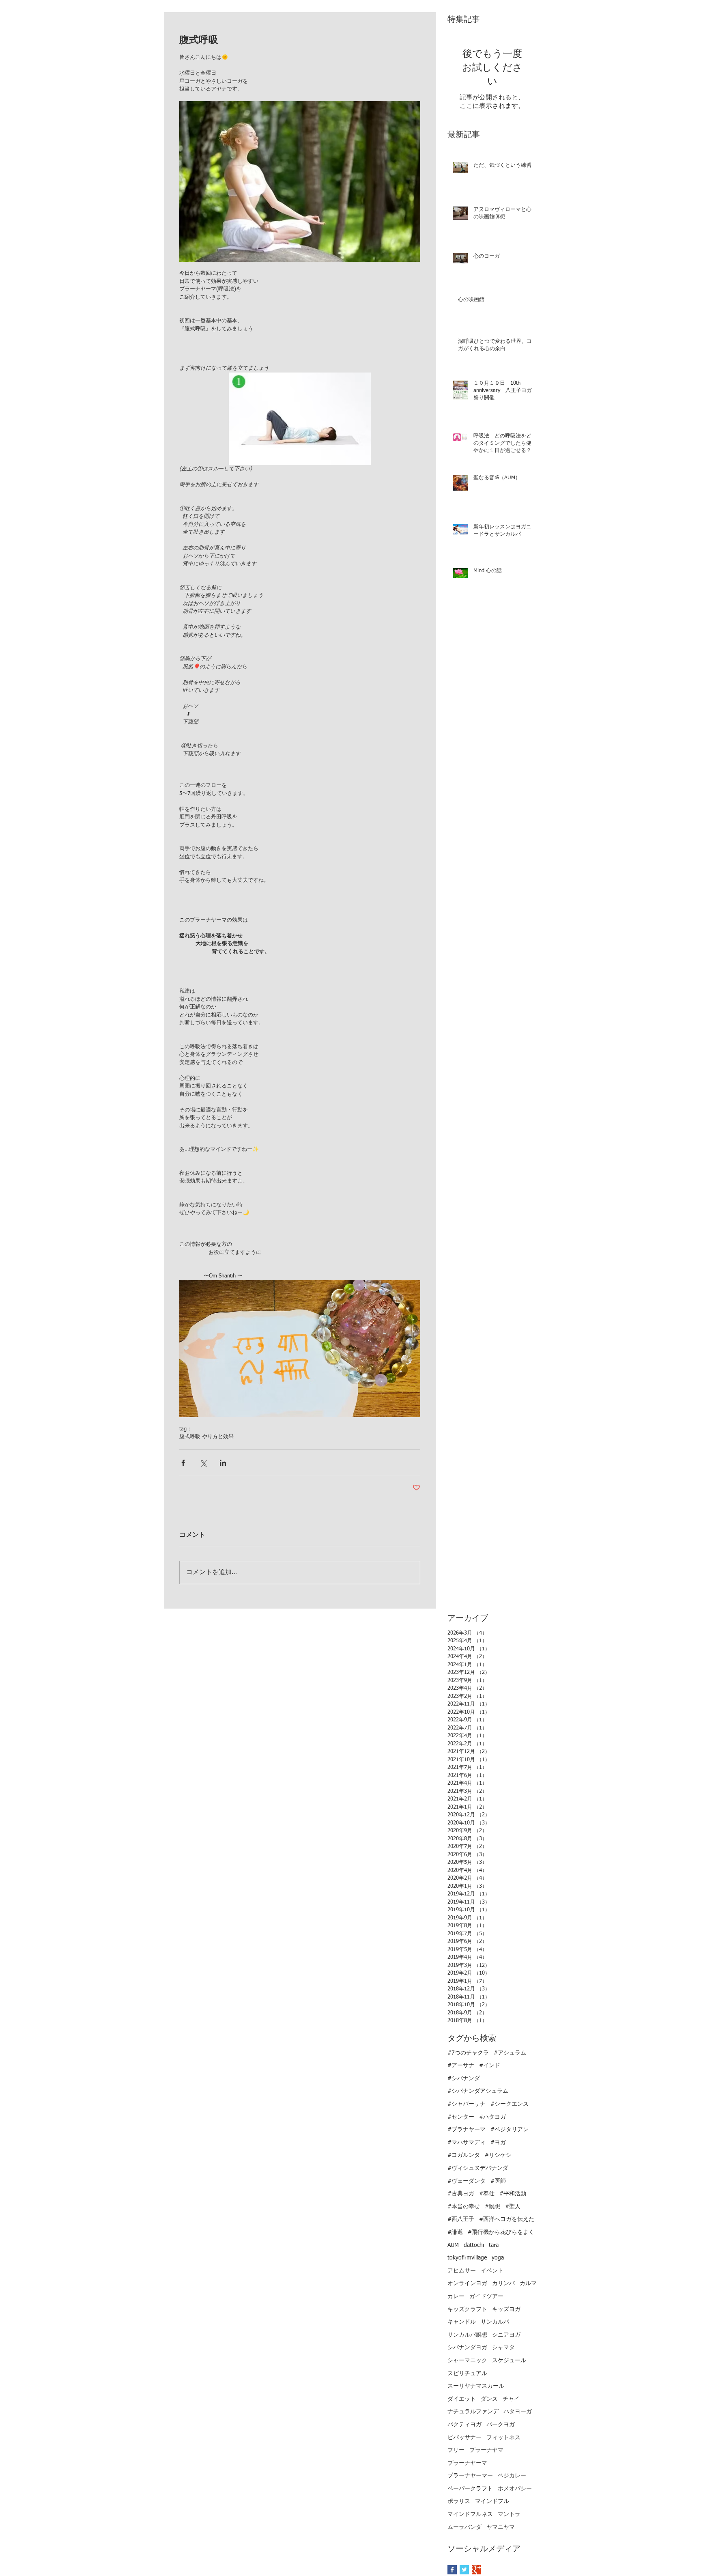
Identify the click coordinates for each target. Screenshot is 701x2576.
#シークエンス (510, 2104)
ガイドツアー (486, 2296)
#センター (461, 2117)
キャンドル (462, 2322)
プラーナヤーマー (470, 2476)
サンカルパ (495, 2322)
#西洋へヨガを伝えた (507, 2219)
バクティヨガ (464, 2425)
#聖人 (513, 2207)
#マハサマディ (467, 2143)
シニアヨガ (506, 2335)
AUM (453, 2245)
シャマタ (503, 2348)
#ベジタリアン (510, 2130)
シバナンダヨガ (467, 2348)
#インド (490, 2066)
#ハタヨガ (492, 2117)
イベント (492, 2271)
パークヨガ (501, 2425)
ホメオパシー (515, 2489)
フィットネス (503, 2438)
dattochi (474, 2245)
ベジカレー (512, 2476)
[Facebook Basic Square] (452, 2570)
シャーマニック (467, 2361)
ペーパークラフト (470, 2489)
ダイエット (462, 2399)
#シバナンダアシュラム (478, 2091)
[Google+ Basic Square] (476, 2570)
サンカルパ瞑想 (467, 2335)
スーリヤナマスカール (476, 2386)
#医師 (498, 2181)
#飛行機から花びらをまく (501, 2232)
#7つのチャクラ (468, 2053)
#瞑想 (492, 2207)
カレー (456, 2296)
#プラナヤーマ (467, 2130)
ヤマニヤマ (501, 2527)
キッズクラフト (467, 2309)
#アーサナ (461, 2066)
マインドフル (492, 2501)
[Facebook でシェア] (183, 1463)
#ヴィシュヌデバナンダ (478, 2168)
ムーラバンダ (464, 2527)
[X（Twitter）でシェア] (203, 1463)
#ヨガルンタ (464, 2155)
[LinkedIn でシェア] (223, 1463)
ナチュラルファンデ (473, 2412)
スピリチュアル (467, 2374)
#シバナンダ (464, 2078)
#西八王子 (461, 2219)
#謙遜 (455, 2232)
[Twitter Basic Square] (464, 2570)
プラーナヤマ (486, 2450)
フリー (456, 2450)
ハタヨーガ (518, 2412)
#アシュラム (510, 2053)
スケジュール (509, 2361)
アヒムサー (462, 2271)
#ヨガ (498, 2143)
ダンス (489, 2399)
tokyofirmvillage (467, 2258)
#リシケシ (498, 2155)
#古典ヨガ (461, 2194)
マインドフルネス (470, 2514)
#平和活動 (513, 2194)
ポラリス (459, 2501)
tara (494, 2245)
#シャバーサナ (467, 2104)
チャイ (511, 2399)
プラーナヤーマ (467, 2463)
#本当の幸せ (464, 2207)
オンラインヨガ (467, 2283)
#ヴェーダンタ (467, 2181)
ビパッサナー (464, 2438)
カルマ (528, 2283)
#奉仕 (487, 2194)
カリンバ (503, 2283)
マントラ (509, 2514)
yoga (498, 2258)
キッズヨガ (506, 2309)
